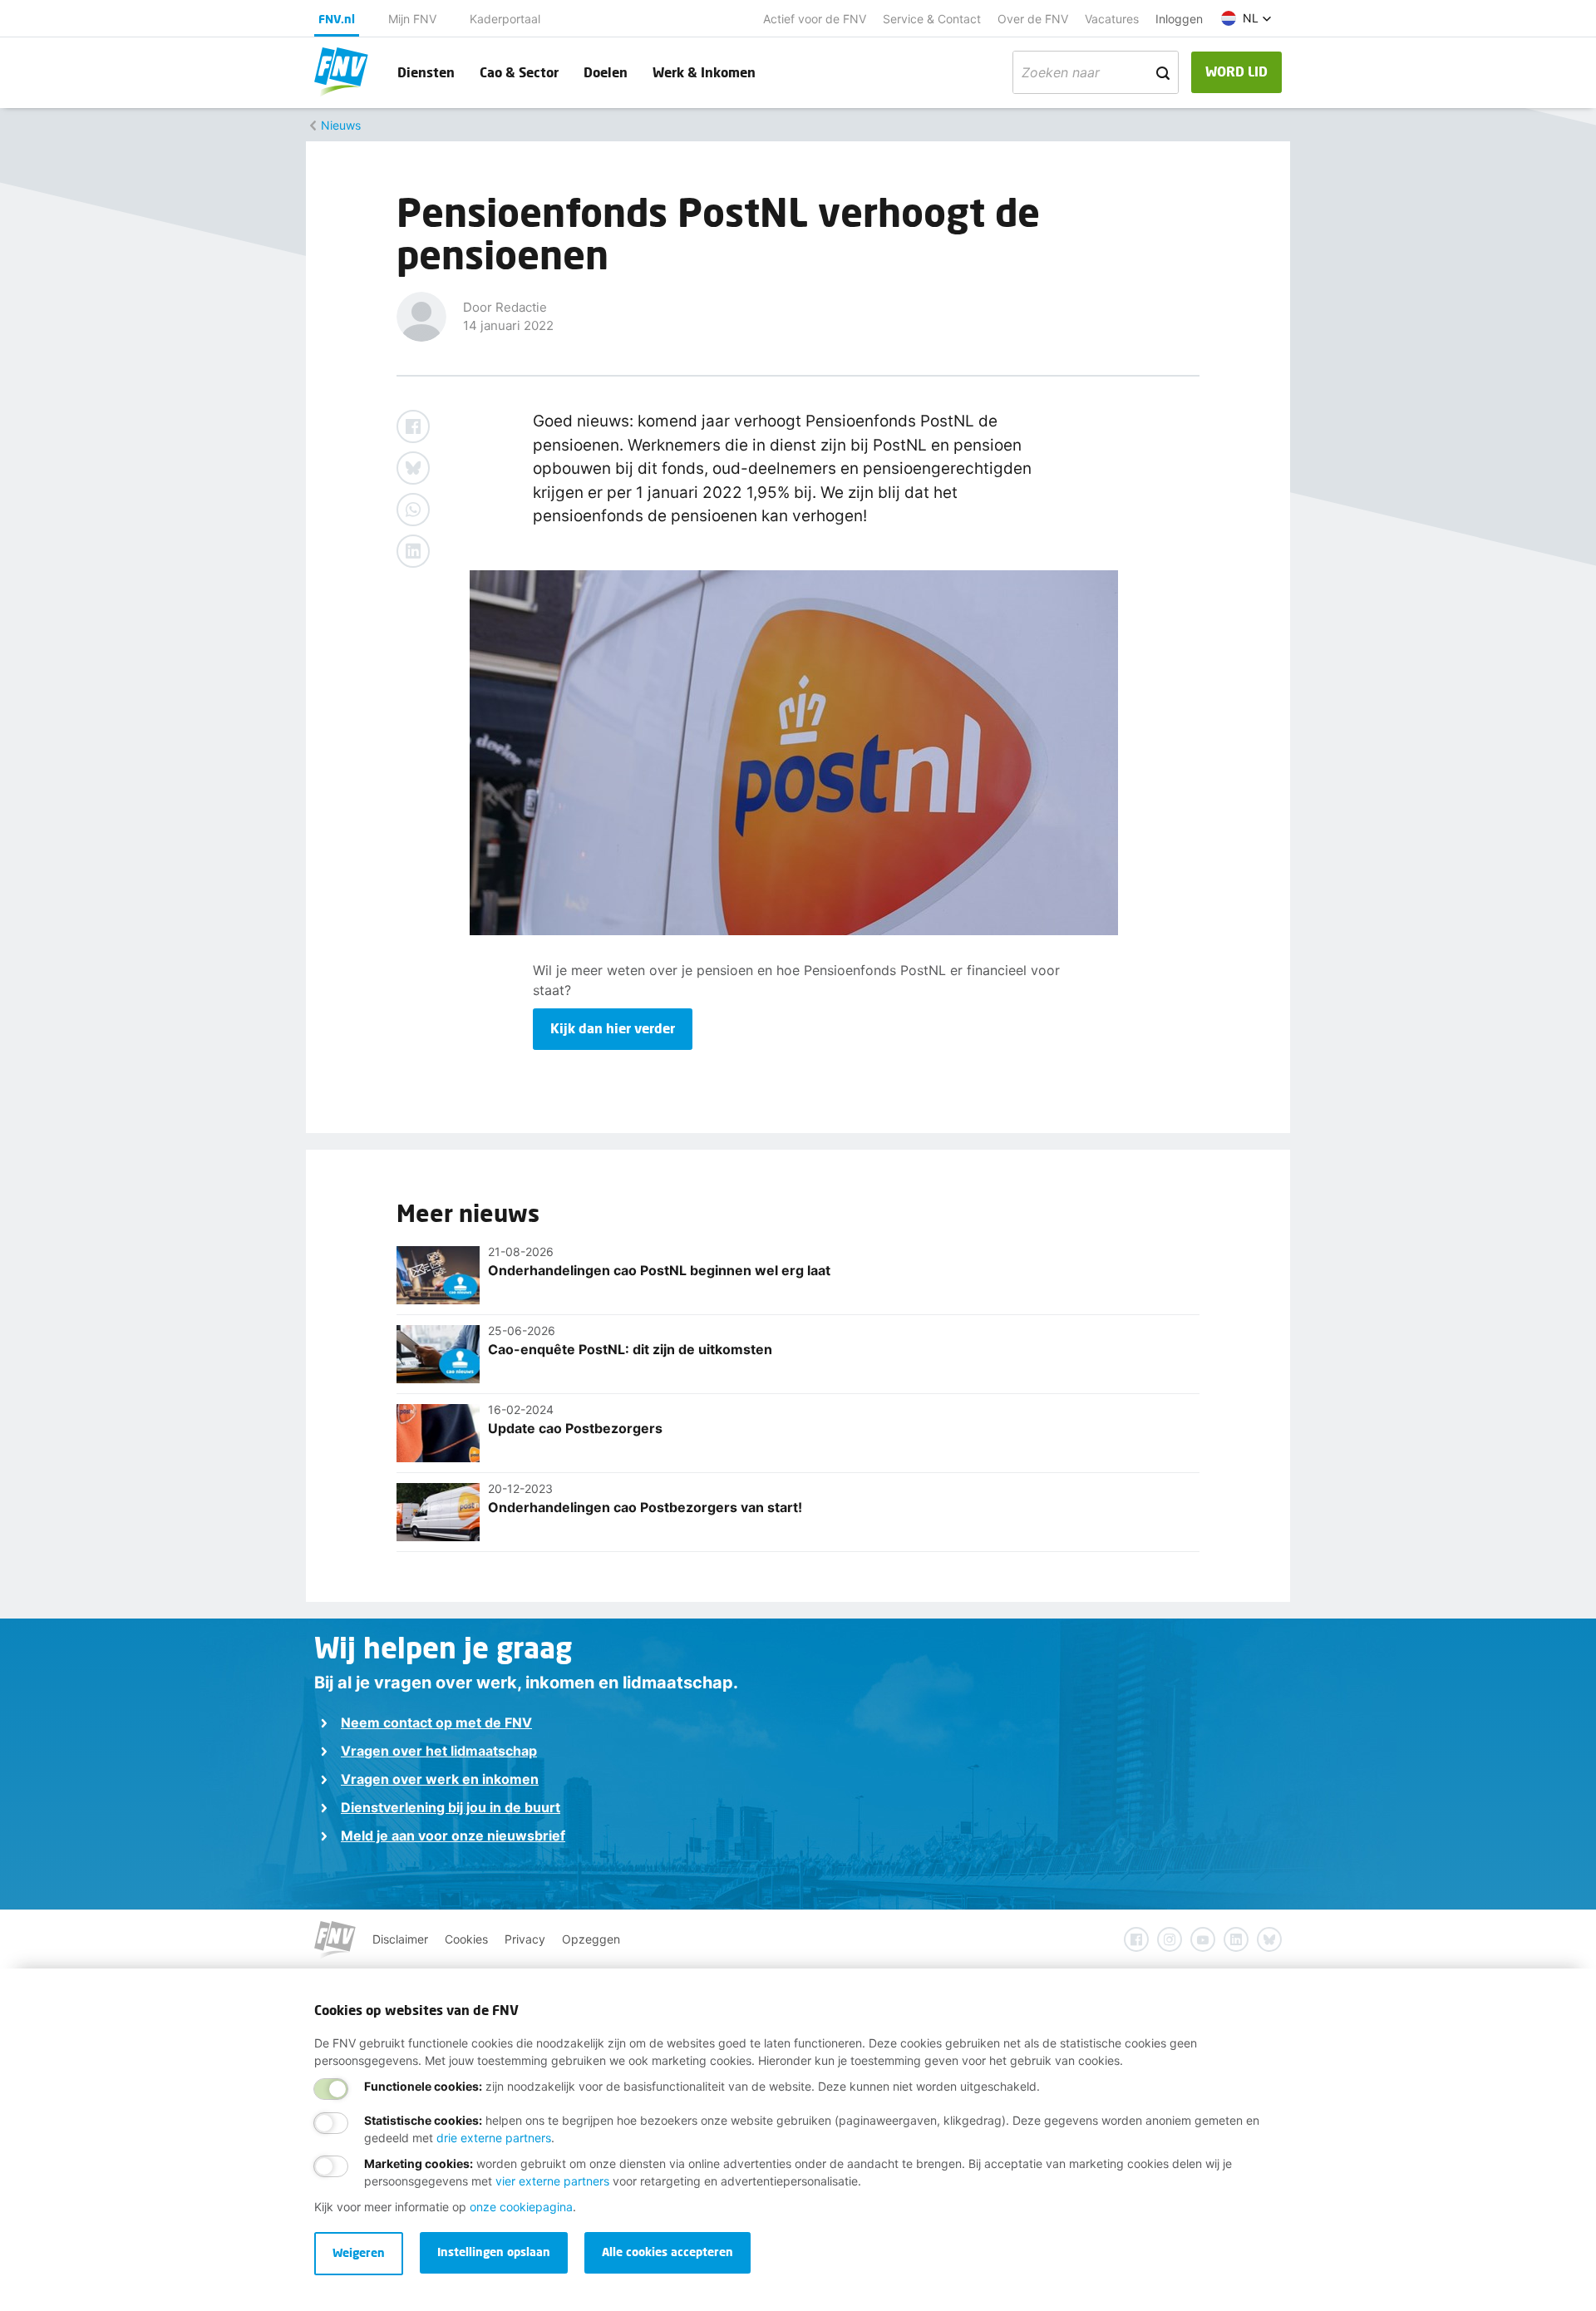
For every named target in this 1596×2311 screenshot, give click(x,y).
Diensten (426, 72)
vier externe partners (552, 2181)
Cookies (466, 1939)
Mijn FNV (412, 19)
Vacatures (1112, 19)
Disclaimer (400, 1939)
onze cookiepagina (521, 2207)
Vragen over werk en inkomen (440, 1779)
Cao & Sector (519, 72)
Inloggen (1179, 19)
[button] (1246, 18)
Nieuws (341, 125)
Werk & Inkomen (704, 72)
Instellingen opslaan (494, 2252)
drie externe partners (494, 2138)
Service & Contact (932, 19)
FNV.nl (337, 19)
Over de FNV (1033, 19)
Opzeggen (591, 1939)
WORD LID (1236, 71)
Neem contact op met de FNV (436, 1722)
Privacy (525, 1939)
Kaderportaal (505, 19)
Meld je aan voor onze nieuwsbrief (453, 1835)
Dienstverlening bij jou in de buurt (451, 1807)
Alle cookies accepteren (667, 2252)
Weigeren (359, 2252)
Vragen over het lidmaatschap (439, 1751)
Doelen (606, 72)
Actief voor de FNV (815, 19)
